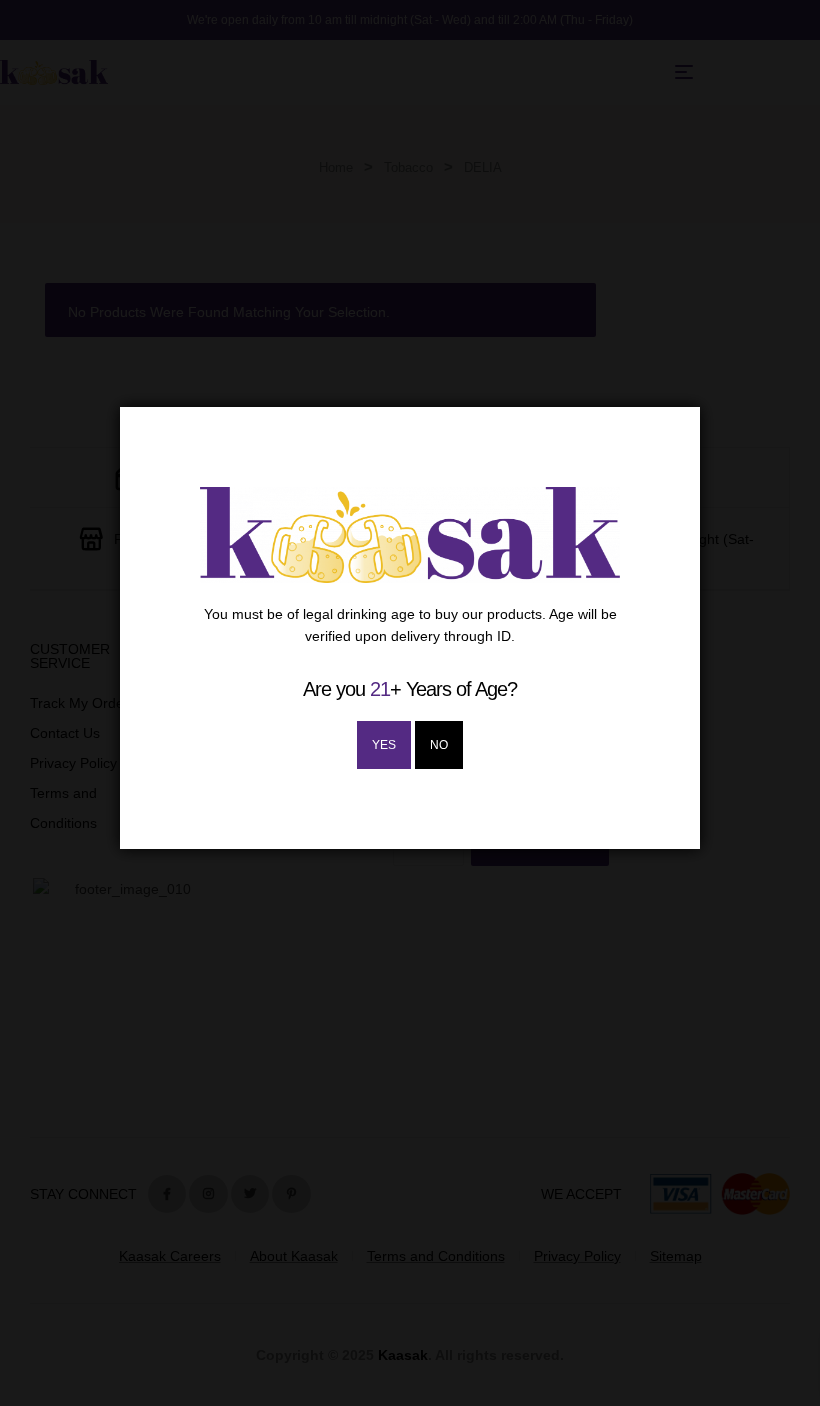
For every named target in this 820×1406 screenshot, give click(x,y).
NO (439, 745)
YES (384, 745)
